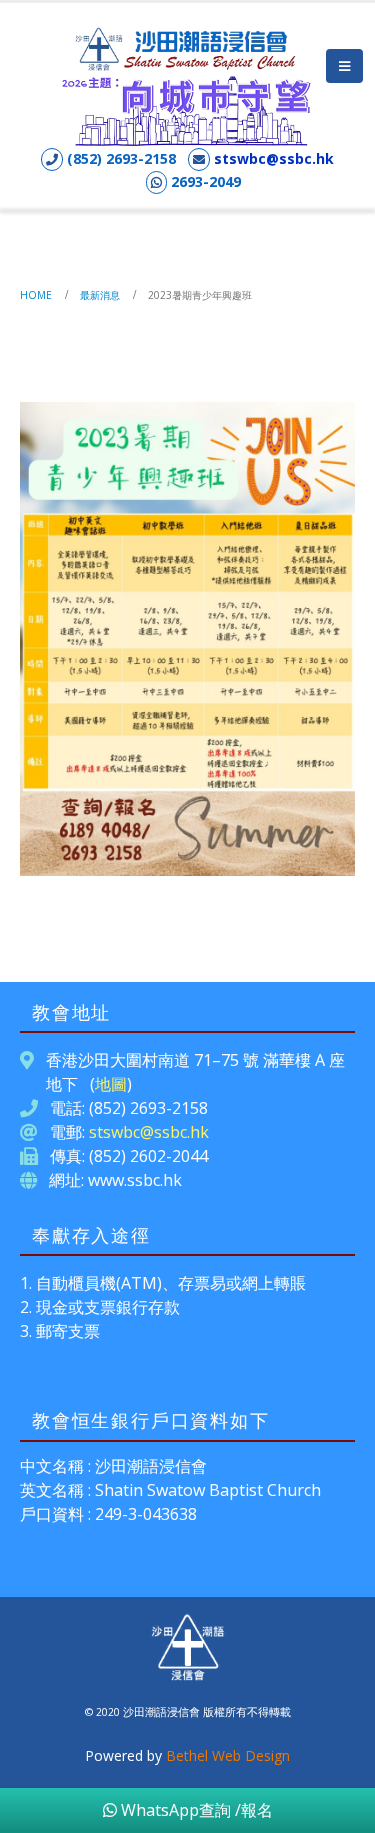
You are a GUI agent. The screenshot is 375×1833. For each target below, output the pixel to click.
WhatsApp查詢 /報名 (195, 1810)
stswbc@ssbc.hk (274, 158)
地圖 (111, 1084)
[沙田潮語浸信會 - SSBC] (188, 48)
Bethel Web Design (228, 1755)
